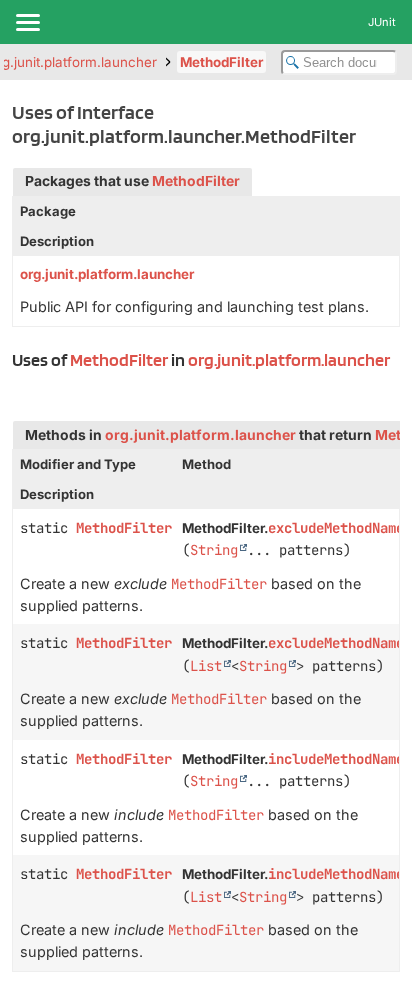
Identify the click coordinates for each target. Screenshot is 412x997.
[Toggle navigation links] (27, 22)
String (214, 550)
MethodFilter (221, 62)
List (206, 666)
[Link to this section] (20, 384)
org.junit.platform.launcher (107, 274)
